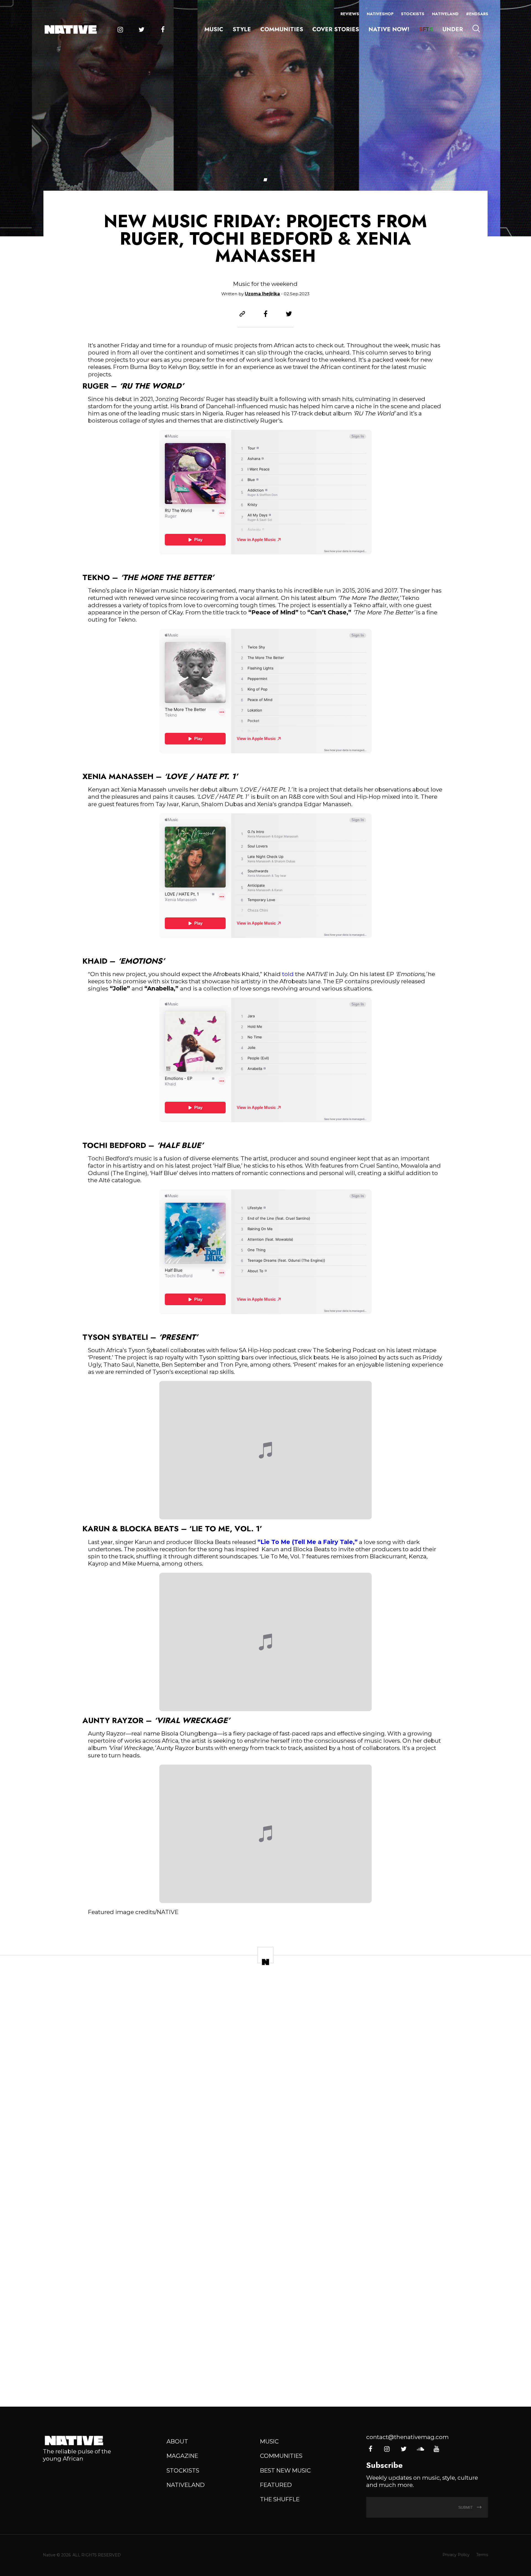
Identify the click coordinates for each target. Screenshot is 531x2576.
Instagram (120, 30)
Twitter (141, 30)
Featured (276, 2485)
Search (476, 29)
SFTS (426, 29)
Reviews (350, 14)
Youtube (436, 2449)
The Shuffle (280, 2499)
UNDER (453, 29)
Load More (265, 2375)
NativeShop (380, 14)
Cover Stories (336, 29)
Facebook (163, 30)
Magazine (182, 2456)
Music (214, 29)
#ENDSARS (477, 14)
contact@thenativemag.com (407, 2437)
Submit (466, 2507)
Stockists (413, 14)
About (177, 2441)
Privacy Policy (456, 2555)
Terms (482, 2555)
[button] (265, 180)
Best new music (285, 2470)
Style (242, 29)
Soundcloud (420, 2449)
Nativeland (445, 14)
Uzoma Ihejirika (262, 294)
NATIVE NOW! (389, 29)
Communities (282, 29)
